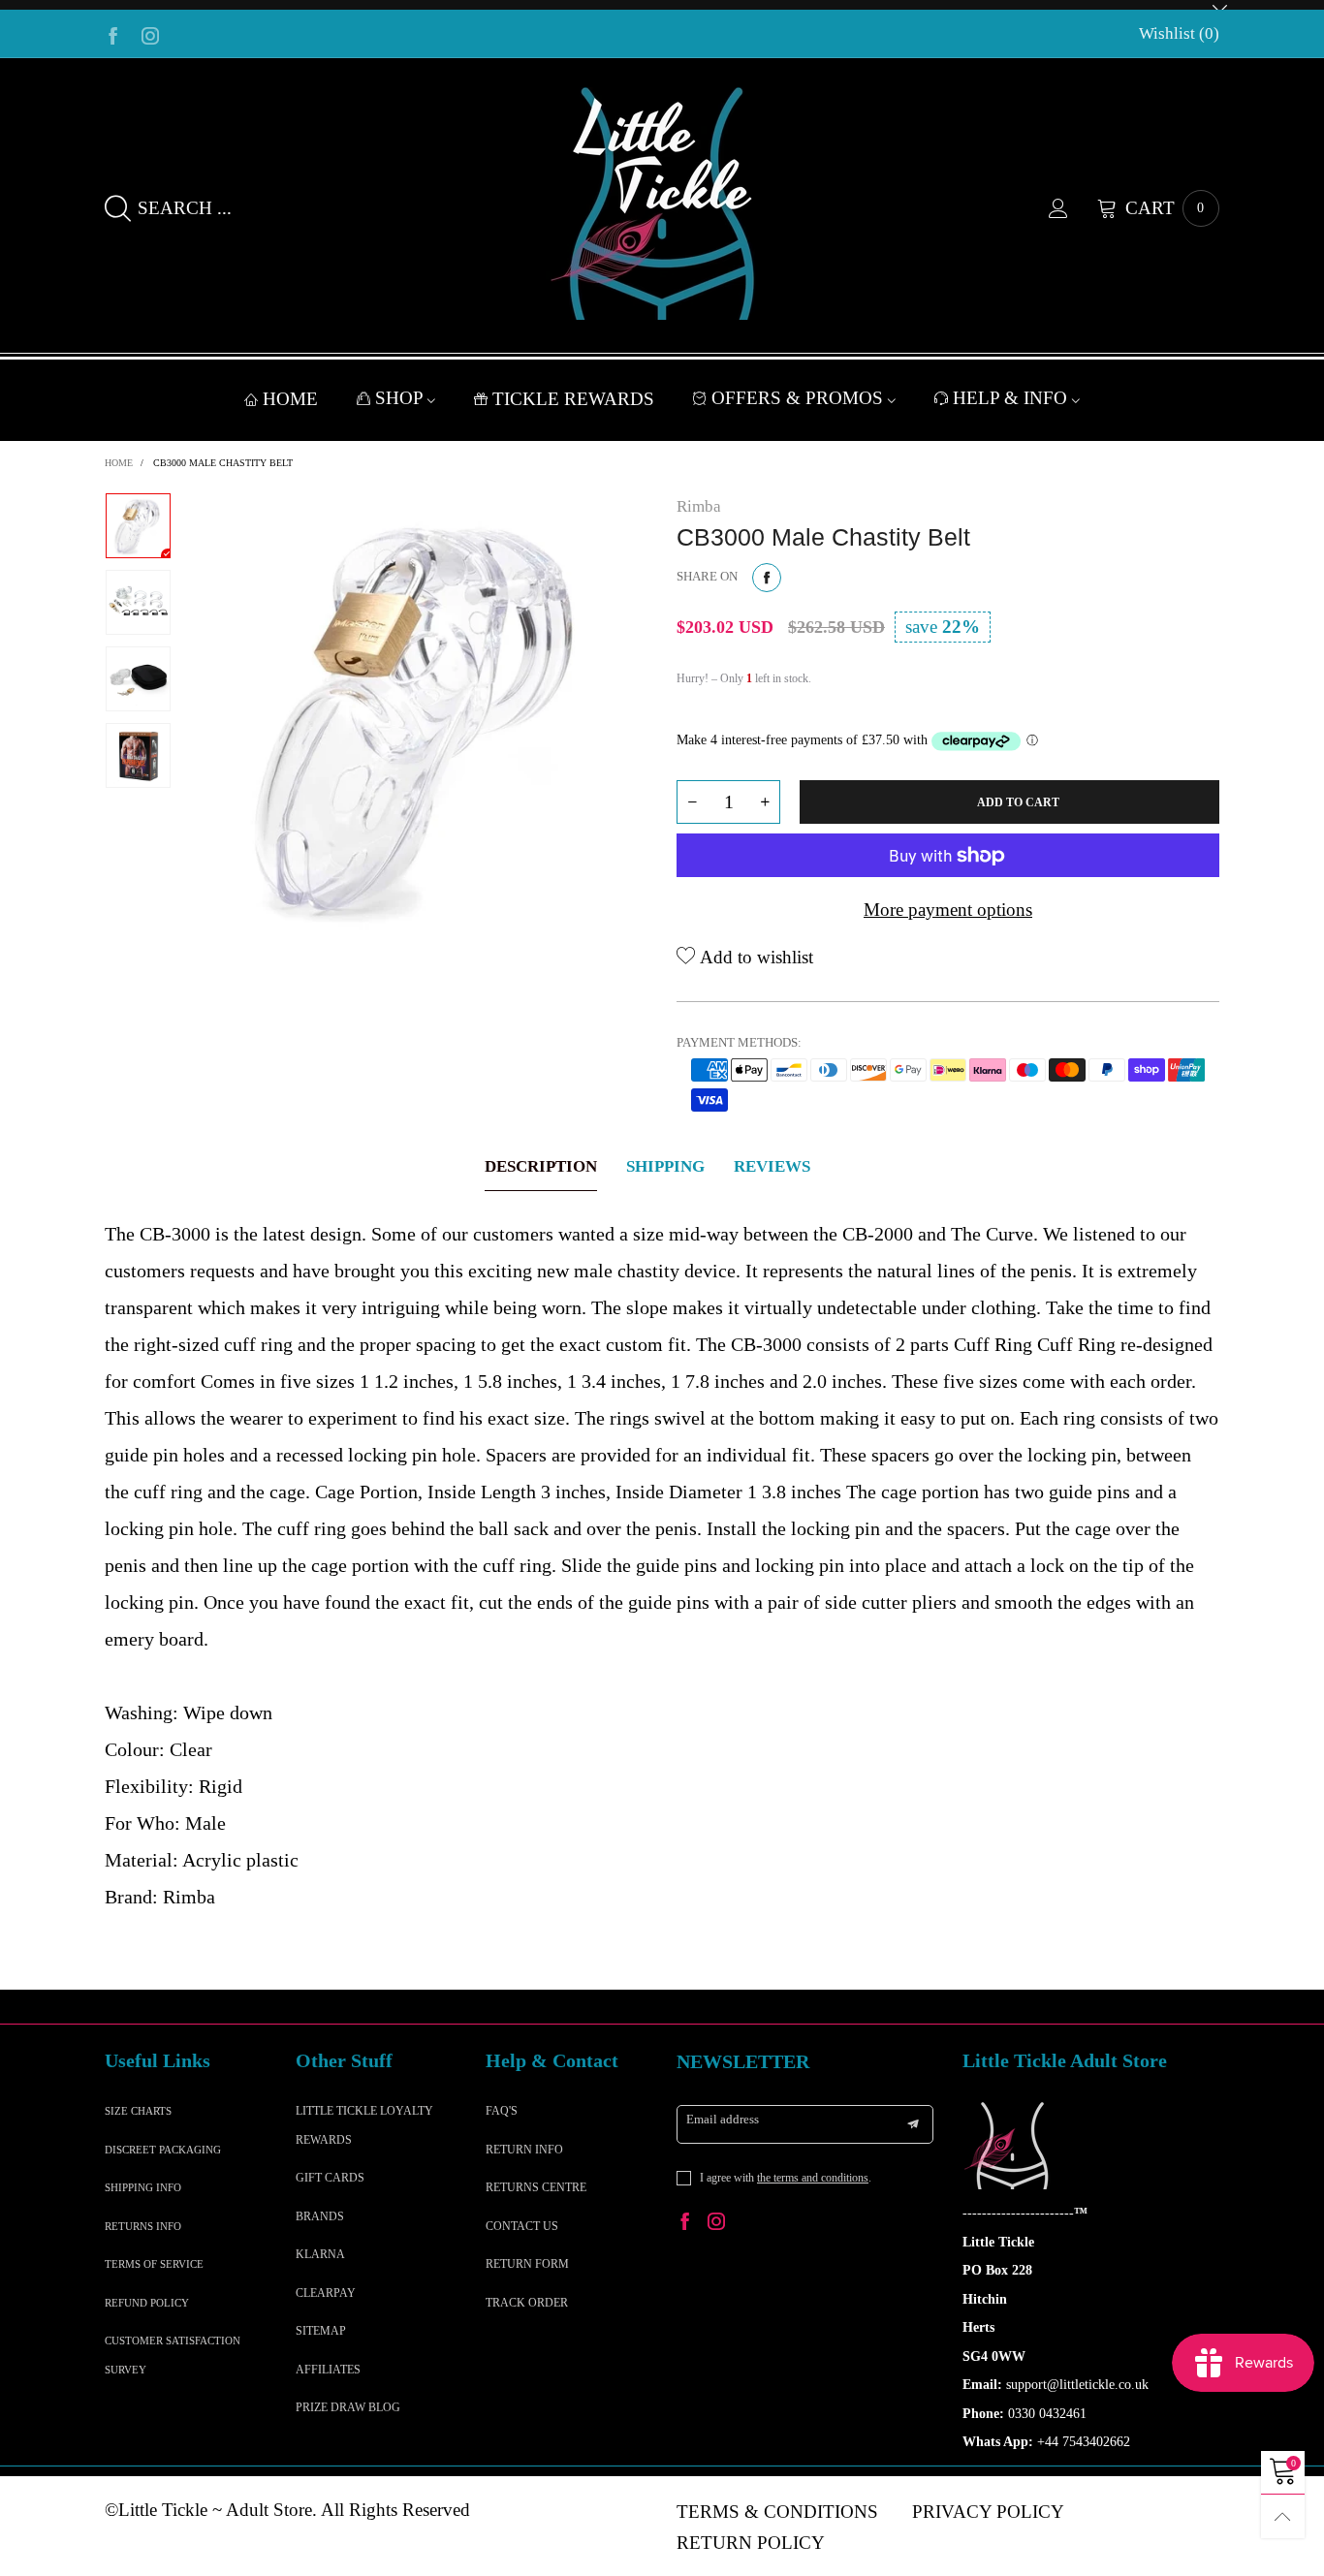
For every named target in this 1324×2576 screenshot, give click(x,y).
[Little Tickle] (662, 204)
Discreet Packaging (163, 2150)
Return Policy (751, 2543)
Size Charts (138, 2111)
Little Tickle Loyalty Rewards (364, 2125)
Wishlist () (1179, 33)
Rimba (699, 506)
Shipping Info (143, 2187)
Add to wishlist (754, 957)
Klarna (320, 2254)
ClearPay (326, 2293)
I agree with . (786, 2178)
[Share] (767, 578)
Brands (320, 2216)
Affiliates (328, 2370)
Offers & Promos (800, 398)
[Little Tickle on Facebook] (685, 2224)
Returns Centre (536, 2187)
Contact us (522, 2226)
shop (401, 398)
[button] (692, 802)
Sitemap (321, 2331)
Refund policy (147, 2303)
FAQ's (502, 2111)
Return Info (524, 2150)
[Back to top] (1283, 2516)
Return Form (527, 2264)
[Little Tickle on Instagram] (716, 2224)
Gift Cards (330, 2178)
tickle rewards (573, 399)
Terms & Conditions (777, 2512)
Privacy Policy (988, 2512)
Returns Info (143, 2226)
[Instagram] (150, 34)
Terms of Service (154, 2264)
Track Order (527, 2303)
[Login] (1073, 208)
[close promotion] (1219, 5)
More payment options (948, 910)
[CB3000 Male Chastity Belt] (424, 716)
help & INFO (1012, 398)
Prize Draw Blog (348, 2407)
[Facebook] (113, 34)
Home (290, 399)
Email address (723, 2119)
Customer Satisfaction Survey (173, 2355)
